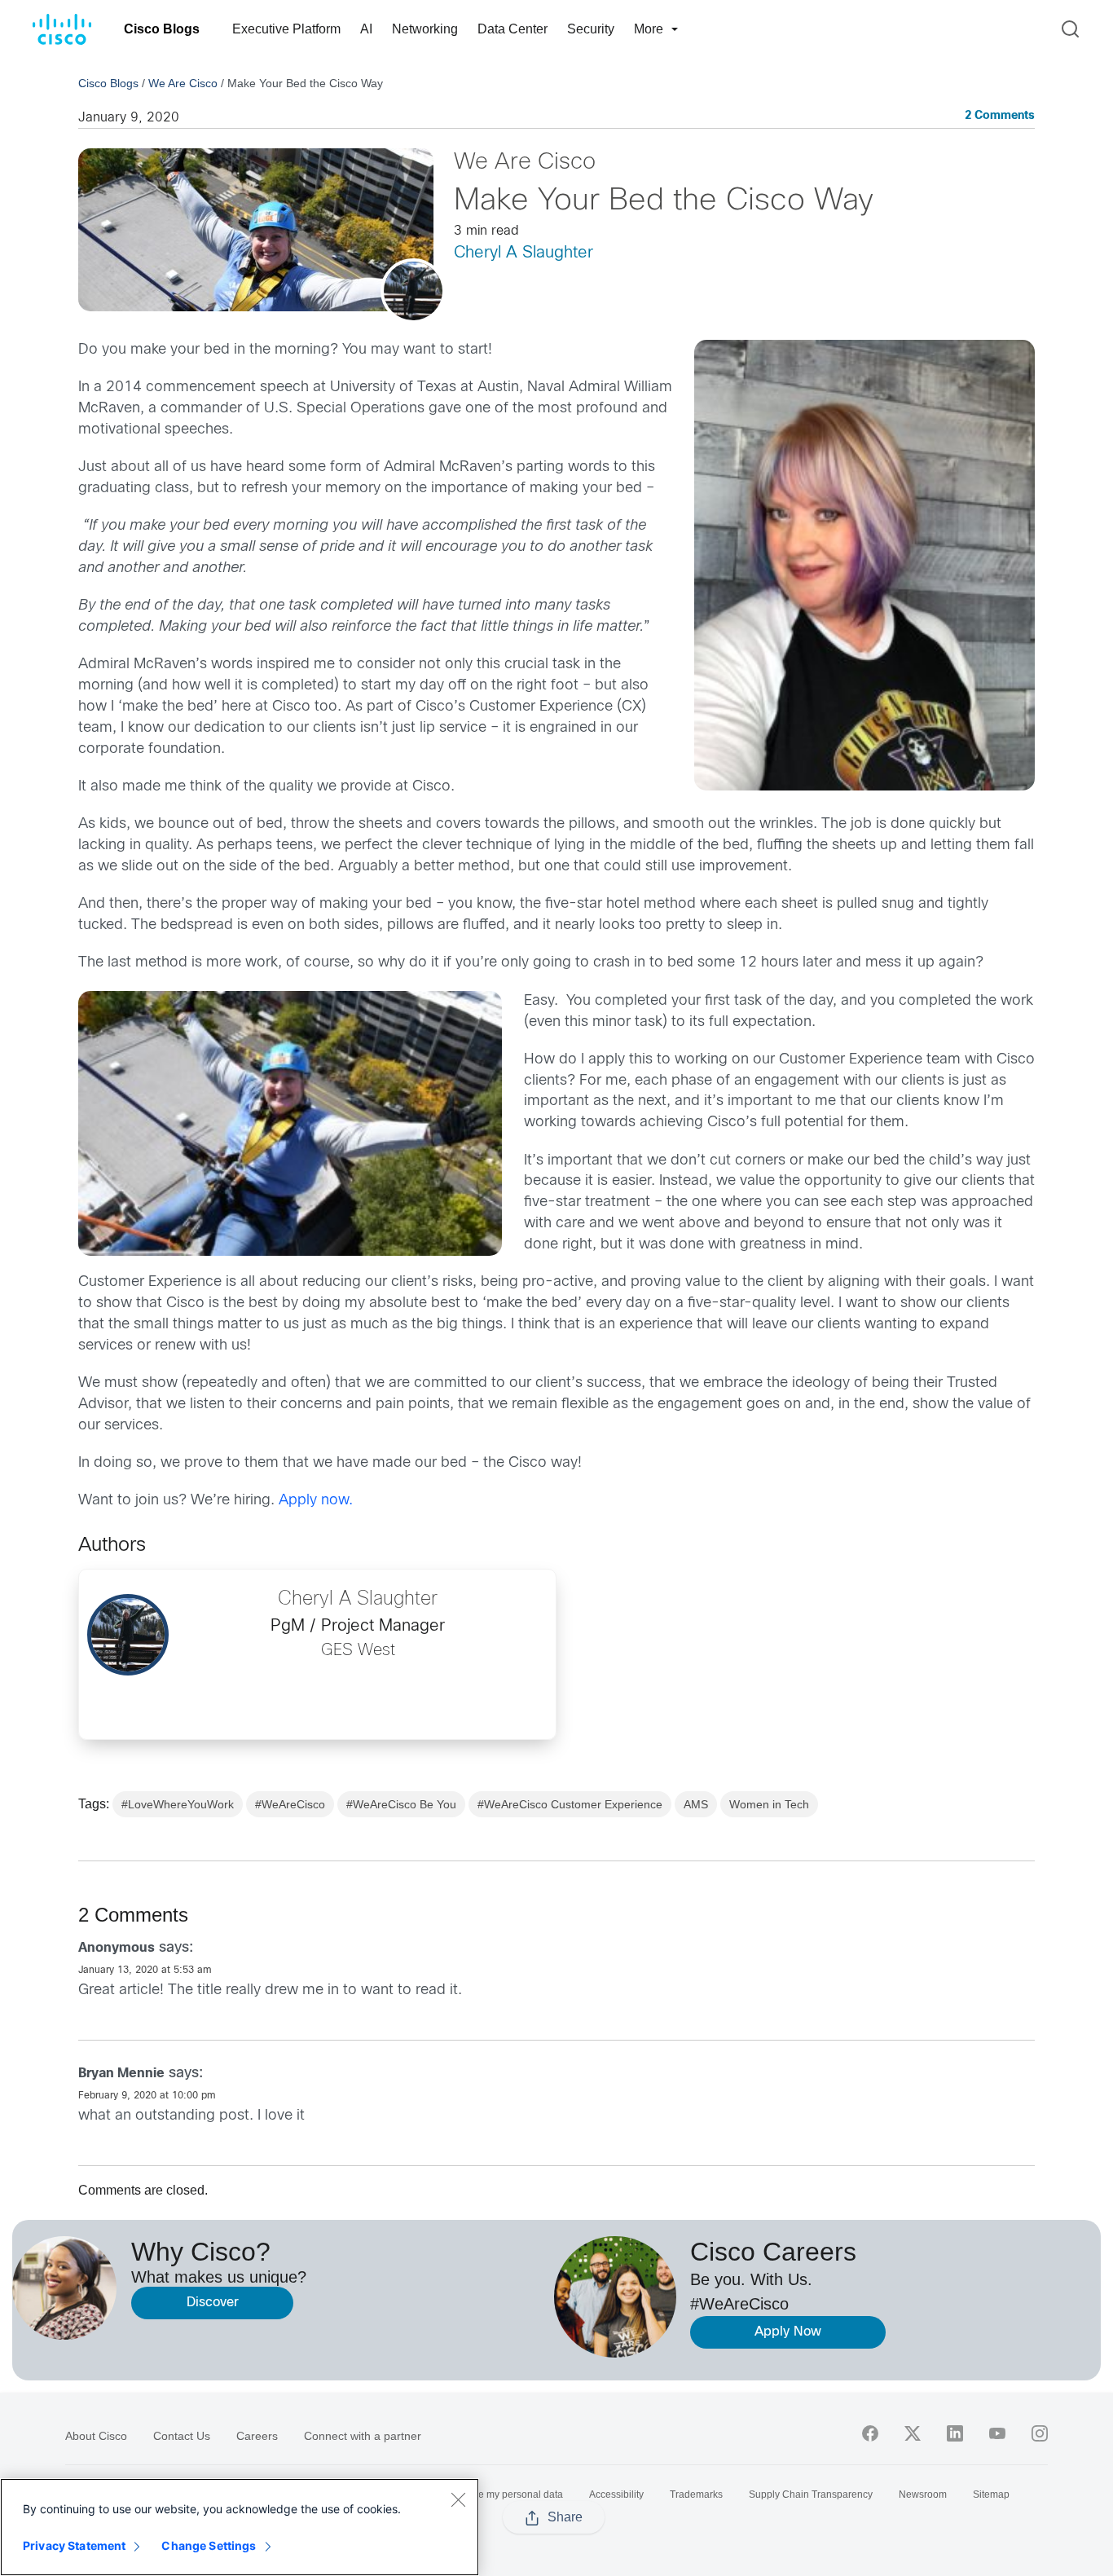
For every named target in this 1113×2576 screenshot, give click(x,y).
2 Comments (1000, 116)
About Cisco (96, 2436)
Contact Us (182, 2436)
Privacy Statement (74, 2545)
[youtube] (997, 2433)
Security (591, 29)
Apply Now (788, 2332)
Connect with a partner (363, 2436)
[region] (240, 2527)
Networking (425, 29)
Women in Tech (769, 1804)
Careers (257, 2436)
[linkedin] (955, 2433)
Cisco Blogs (162, 29)
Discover (213, 2303)
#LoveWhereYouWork (178, 1804)
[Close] (458, 2499)
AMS (696, 1804)
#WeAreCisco (290, 1804)
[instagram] (1040, 2433)
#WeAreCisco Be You (401, 1804)
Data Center (513, 29)
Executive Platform (286, 29)
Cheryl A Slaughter (524, 253)
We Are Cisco (183, 83)
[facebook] (870, 2433)
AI (366, 29)
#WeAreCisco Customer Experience (570, 1804)
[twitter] (913, 2433)
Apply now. (316, 1501)
